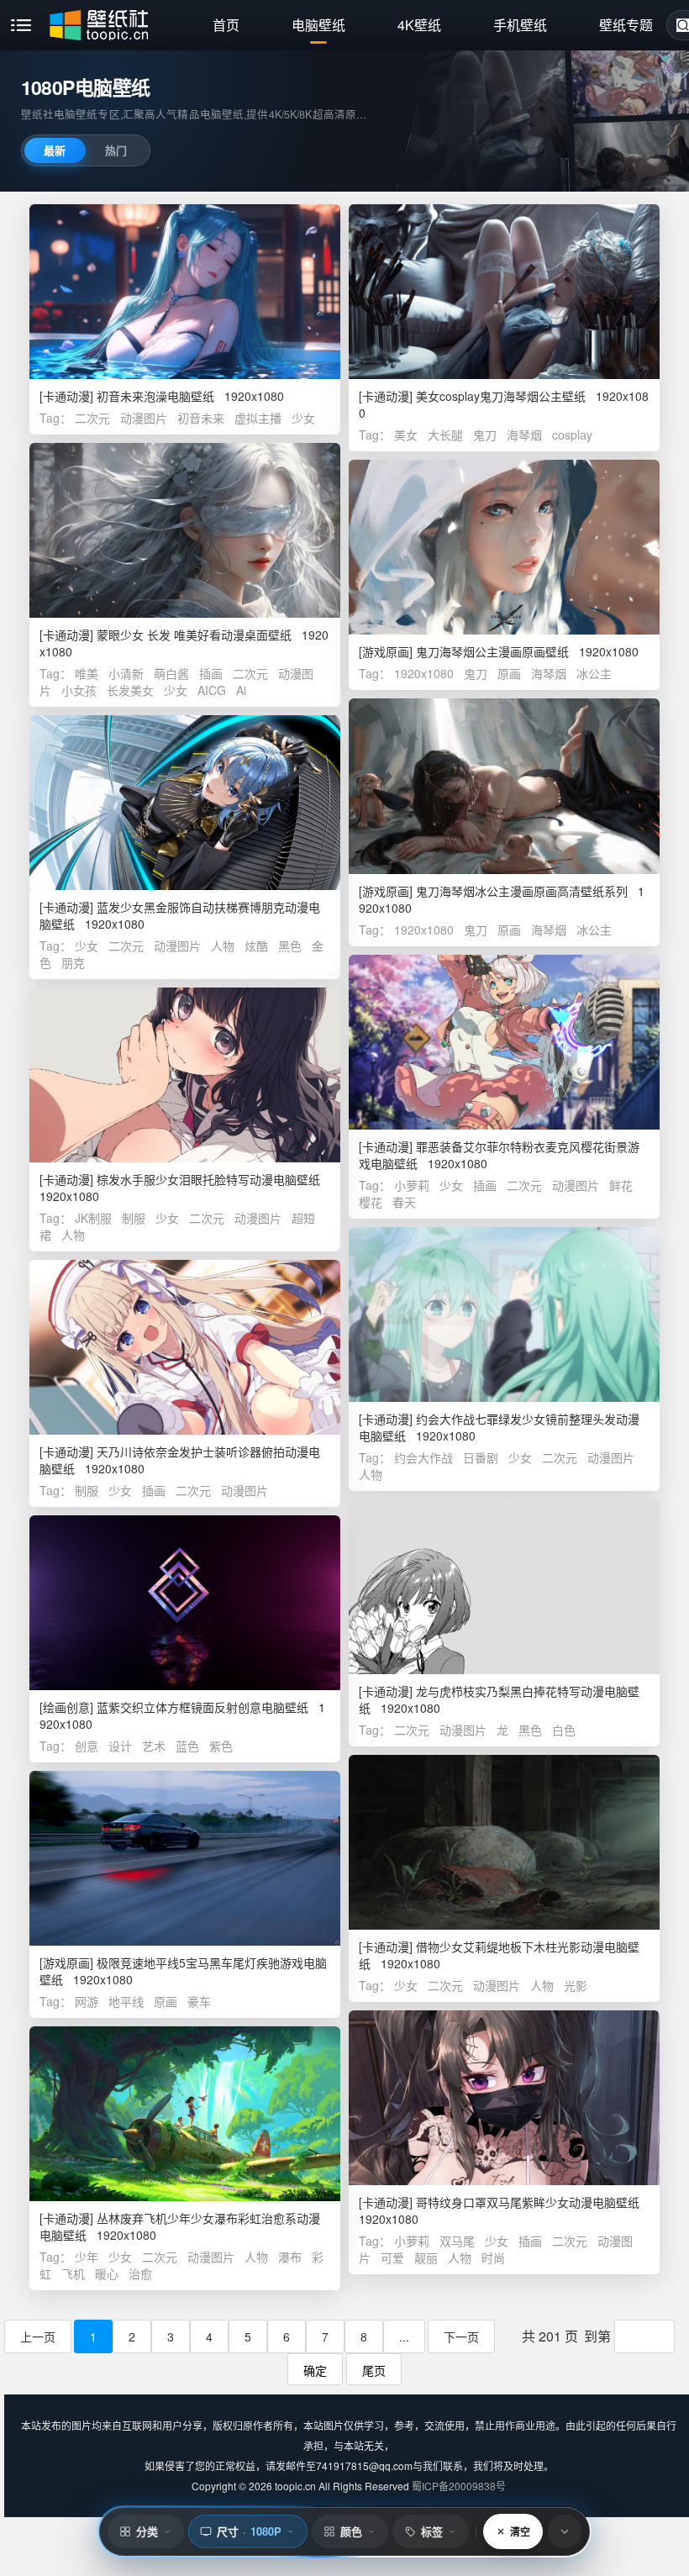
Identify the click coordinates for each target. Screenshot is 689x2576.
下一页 (461, 2336)
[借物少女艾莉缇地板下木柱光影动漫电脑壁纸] (504, 1842)
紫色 (221, 1746)
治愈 (140, 2273)
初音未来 (201, 418)
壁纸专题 (626, 25)
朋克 (73, 962)
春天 (404, 1202)
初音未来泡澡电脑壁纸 (155, 396)
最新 (55, 150)
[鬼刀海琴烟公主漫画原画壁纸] (504, 547)
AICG (212, 690)
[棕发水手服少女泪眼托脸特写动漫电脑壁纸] (185, 1075)
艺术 (154, 1746)
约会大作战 (423, 1457)
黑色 (290, 946)
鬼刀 (485, 435)
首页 (226, 25)
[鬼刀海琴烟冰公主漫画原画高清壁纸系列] (504, 786)
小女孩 (79, 690)
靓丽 (426, 2257)
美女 (406, 435)
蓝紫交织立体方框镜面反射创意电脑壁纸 (202, 1707)
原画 (509, 673)
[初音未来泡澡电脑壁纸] (185, 292)
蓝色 (187, 1746)
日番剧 (481, 1457)
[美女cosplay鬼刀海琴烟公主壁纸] (504, 292)
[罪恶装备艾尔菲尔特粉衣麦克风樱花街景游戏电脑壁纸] (504, 1042)
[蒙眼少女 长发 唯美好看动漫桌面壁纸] (185, 530)
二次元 (92, 418)
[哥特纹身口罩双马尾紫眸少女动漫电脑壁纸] (504, 2098)
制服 (134, 1218)
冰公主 (594, 673)
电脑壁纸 (318, 25)
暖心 (107, 2273)
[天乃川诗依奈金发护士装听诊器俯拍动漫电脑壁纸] (185, 1347)
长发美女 (130, 690)
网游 (87, 2001)
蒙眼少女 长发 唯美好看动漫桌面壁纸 (194, 635)
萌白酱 (171, 673)
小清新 (126, 673)
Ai (241, 690)
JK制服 (93, 1218)
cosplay (572, 435)
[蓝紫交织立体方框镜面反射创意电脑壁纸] (185, 1603)
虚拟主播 (258, 418)
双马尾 (457, 2241)
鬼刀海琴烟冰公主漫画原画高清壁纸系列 (522, 891)
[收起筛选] (565, 2531)
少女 (303, 418)
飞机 (73, 2273)
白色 (564, 1730)
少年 (87, 2257)
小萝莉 (412, 1185)
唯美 (87, 673)
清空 (520, 2531)
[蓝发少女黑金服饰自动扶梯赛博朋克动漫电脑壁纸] (185, 803)
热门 (116, 150)
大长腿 (445, 435)
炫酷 (256, 946)
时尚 (493, 2257)
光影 (576, 1985)
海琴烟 (524, 435)
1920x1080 (424, 673)
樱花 (371, 1202)
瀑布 (290, 2257)
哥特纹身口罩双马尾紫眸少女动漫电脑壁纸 (528, 2202)
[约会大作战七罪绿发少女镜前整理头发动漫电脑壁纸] (504, 1314)
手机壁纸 (520, 25)
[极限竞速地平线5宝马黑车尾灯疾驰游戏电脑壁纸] (185, 1858)
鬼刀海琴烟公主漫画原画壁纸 (492, 651)
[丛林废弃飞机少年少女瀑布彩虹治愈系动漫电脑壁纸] (185, 2114)
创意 (87, 1746)
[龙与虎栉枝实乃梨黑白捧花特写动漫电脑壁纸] (504, 1587)
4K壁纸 (419, 25)
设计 (120, 1746)
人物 (223, 946)
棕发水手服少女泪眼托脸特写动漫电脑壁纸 (208, 1179)
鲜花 (621, 1185)
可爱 (392, 2257)
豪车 (199, 2001)
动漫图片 (144, 418)
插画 (211, 673)
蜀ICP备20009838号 (459, 2486)
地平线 (126, 2001)
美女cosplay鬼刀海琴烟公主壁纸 (501, 396)
